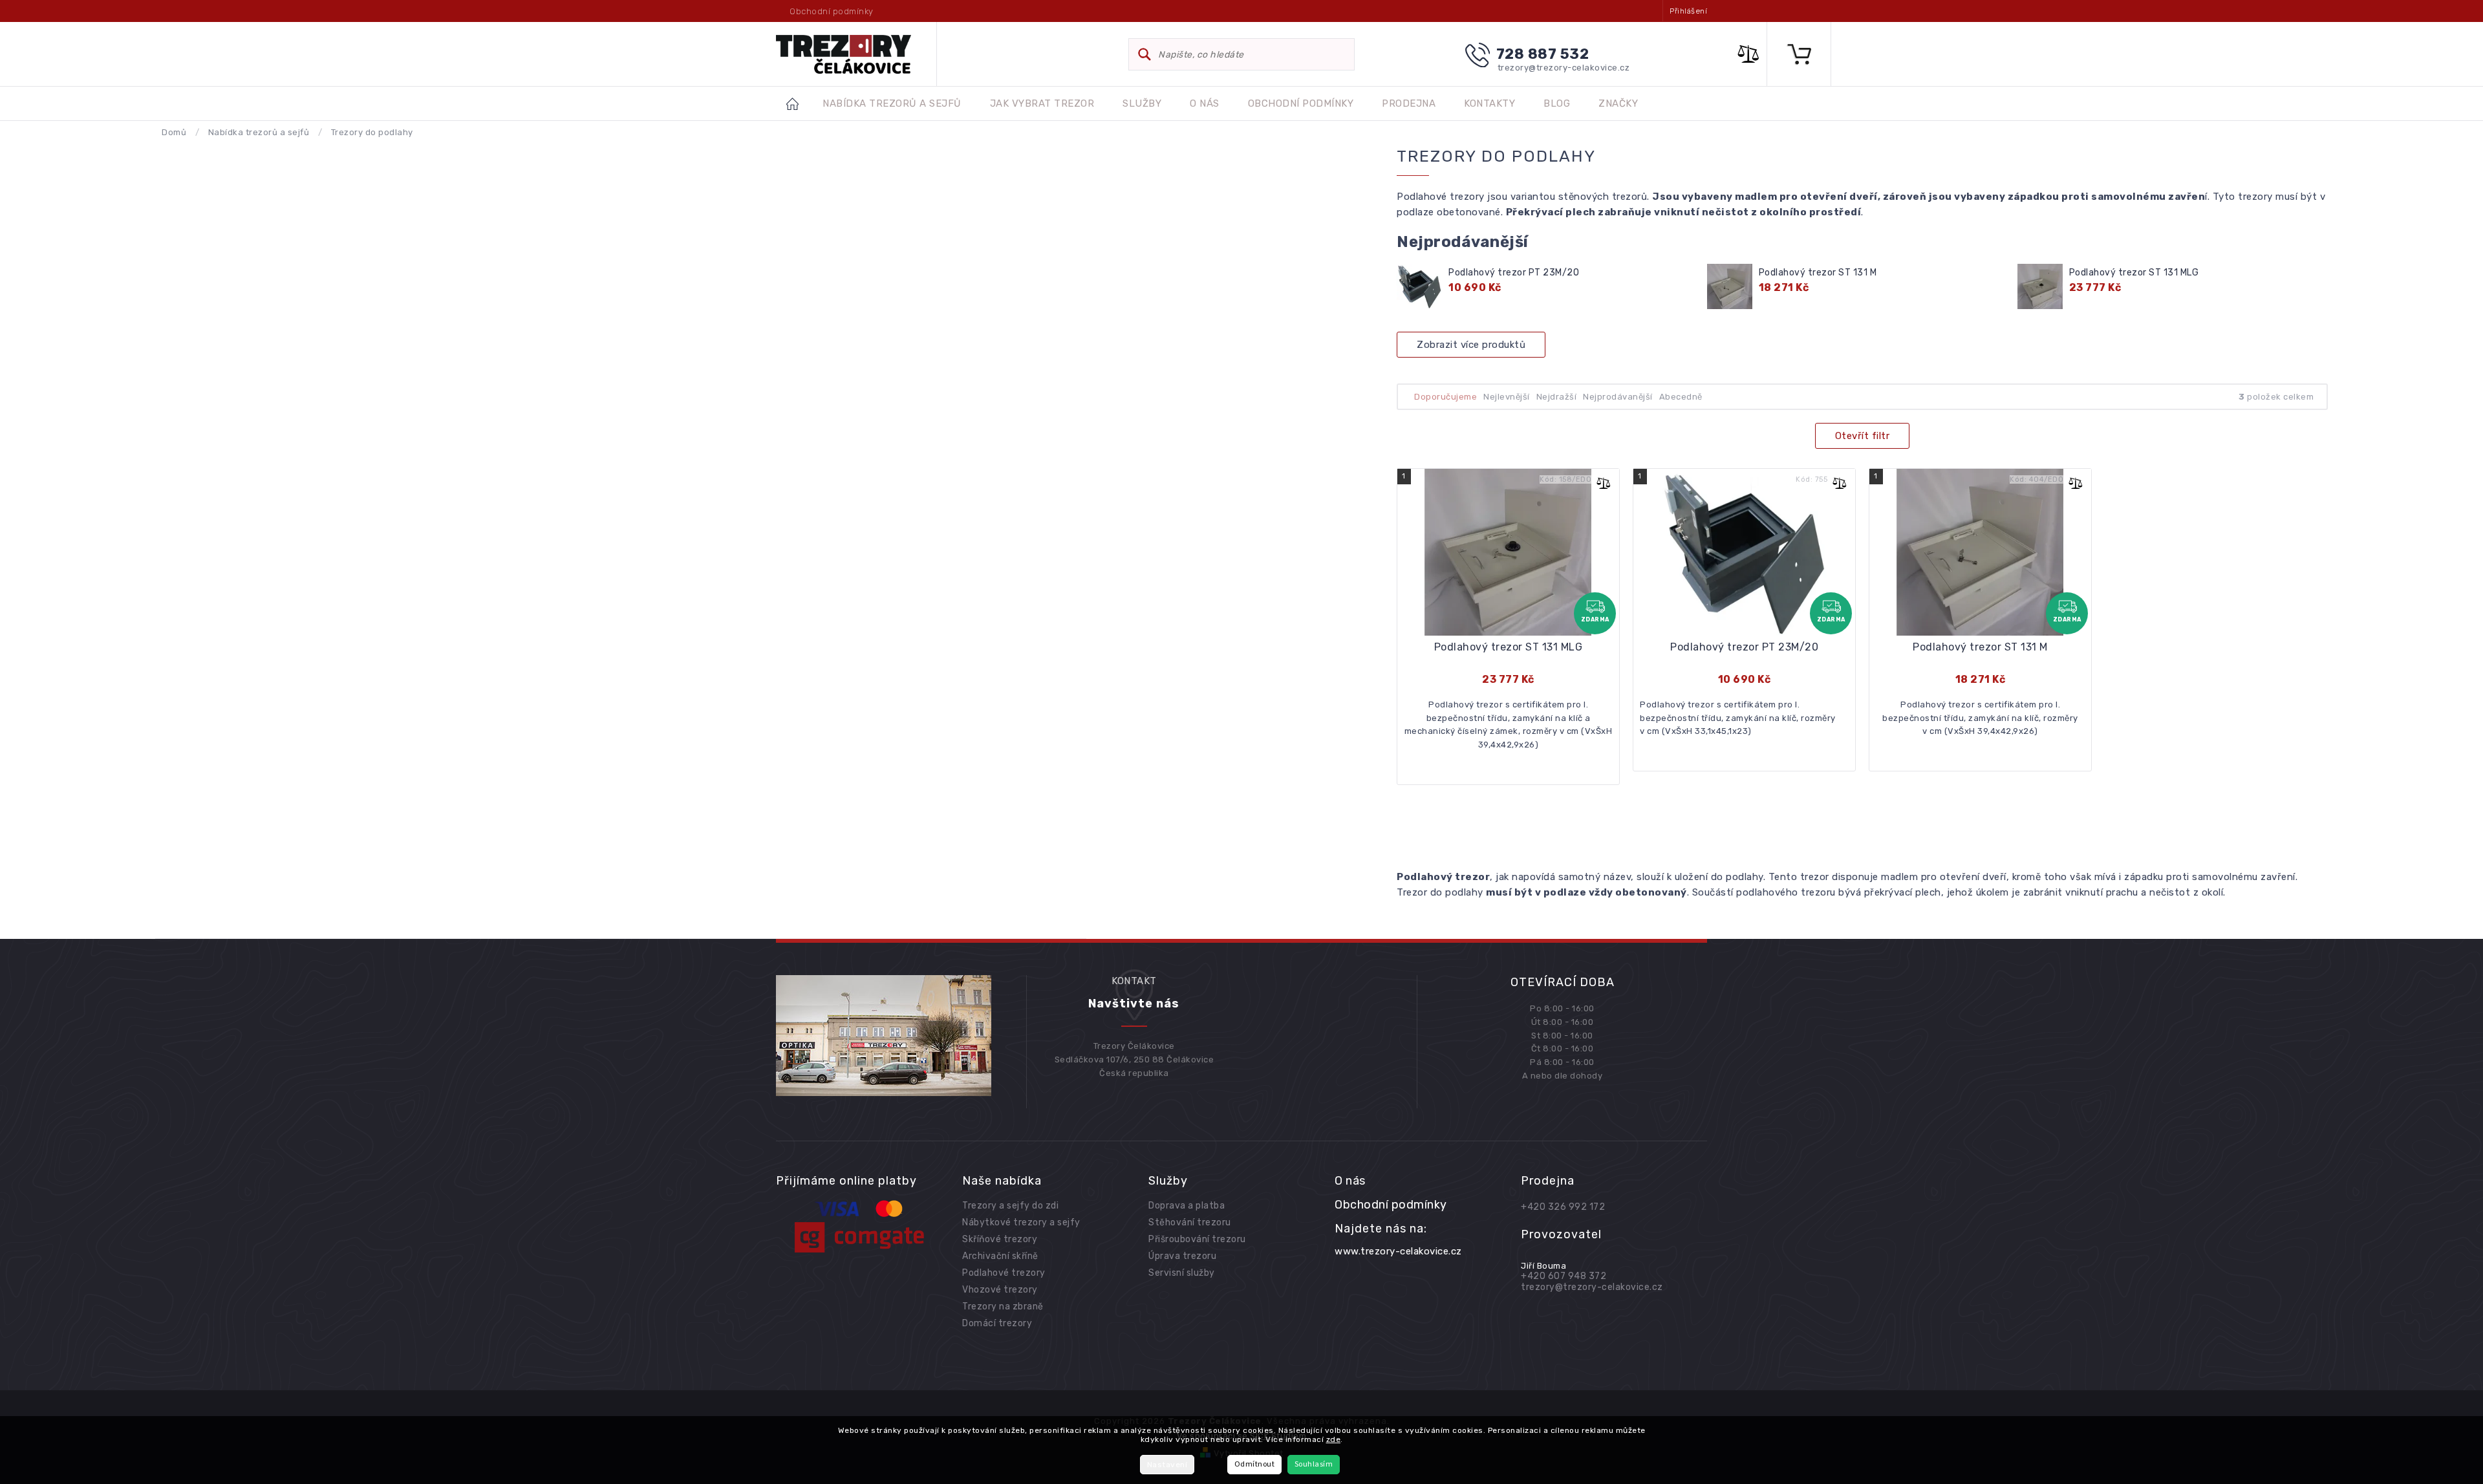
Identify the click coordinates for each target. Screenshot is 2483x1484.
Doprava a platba (1187, 1206)
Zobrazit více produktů (1471, 345)
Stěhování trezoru (1190, 1222)
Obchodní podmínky (832, 11)
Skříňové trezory (1000, 1239)
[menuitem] (892, 104)
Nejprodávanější (1618, 397)
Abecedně (1681, 397)
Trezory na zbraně (1003, 1307)
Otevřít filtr (1863, 436)
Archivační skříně (1000, 1256)
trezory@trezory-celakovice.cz (1592, 1287)
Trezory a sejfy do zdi (1010, 1206)
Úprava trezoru (1182, 1256)
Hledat (1145, 54)
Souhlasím (1314, 1464)
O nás (1350, 1181)
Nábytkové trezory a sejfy (1021, 1222)
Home (799, 103)
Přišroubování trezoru (1197, 1239)
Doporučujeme (1446, 397)
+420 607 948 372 (1564, 1276)
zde (1334, 1439)
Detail (1508, 672)
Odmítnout (1255, 1464)
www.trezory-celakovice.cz (1398, 1251)
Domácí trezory (997, 1323)
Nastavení (1167, 1465)
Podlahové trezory (1004, 1273)
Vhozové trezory (1000, 1290)
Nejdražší (1557, 397)
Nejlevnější (1507, 397)
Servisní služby (1182, 1273)
